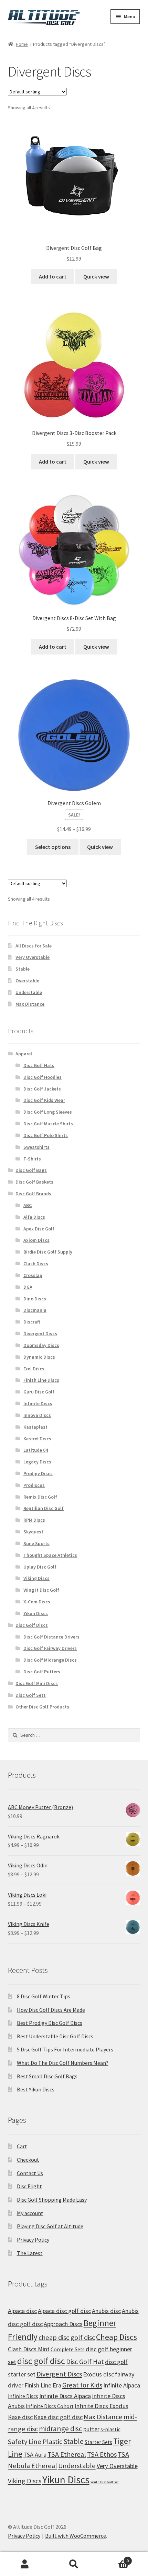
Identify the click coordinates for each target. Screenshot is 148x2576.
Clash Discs (36, 1264)
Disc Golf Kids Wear (44, 1100)
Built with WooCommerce (76, 2536)
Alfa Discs (34, 1217)
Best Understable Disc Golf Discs (55, 2036)
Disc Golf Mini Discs (37, 1683)
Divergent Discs (40, 1333)
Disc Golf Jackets (42, 1089)
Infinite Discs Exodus (102, 2406)
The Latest (30, 2253)
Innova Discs (37, 1415)
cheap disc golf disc (67, 2337)
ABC (28, 1205)
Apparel (24, 1054)
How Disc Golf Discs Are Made (51, 2010)
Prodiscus (34, 1485)
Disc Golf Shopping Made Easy (52, 2200)
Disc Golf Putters (42, 1672)
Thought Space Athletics (50, 1555)
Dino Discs (35, 1299)
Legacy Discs (37, 1462)
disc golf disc (41, 2361)
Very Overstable (33, 957)
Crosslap (33, 1275)
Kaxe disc (20, 2417)
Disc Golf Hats (39, 1065)
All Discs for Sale (34, 946)
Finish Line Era (43, 2385)
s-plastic (110, 2429)
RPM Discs (34, 1520)
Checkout (28, 2160)
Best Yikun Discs (36, 2089)
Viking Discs (36, 1578)
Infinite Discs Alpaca (65, 2396)
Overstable (27, 981)
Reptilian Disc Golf (44, 1508)
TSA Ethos (102, 2454)
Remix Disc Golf (40, 1497)
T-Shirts (32, 1159)
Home (22, 44)
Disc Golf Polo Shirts (46, 1135)
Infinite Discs (38, 1403)
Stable (23, 969)
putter (91, 2429)
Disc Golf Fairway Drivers (50, 1648)
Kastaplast (35, 1427)
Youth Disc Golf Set (105, 2482)
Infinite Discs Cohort (50, 2406)
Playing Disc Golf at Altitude (50, 2226)
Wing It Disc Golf (41, 1590)
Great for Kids (82, 2385)
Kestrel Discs (37, 1439)
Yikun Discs (36, 1613)
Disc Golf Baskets (34, 1182)
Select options (53, 847)
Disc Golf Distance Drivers (51, 1637)
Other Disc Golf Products (42, 1707)
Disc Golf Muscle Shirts (48, 1124)
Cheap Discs (117, 2337)
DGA (28, 1287)
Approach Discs (63, 2324)
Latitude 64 (36, 1450)
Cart (22, 2146)
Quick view (96, 276)
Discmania (35, 1310)
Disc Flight (29, 2186)
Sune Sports (36, 1543)
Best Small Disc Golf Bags (47, 2076)
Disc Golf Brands (33, 1194)
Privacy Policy (33, 2240)
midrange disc (61, 2429)
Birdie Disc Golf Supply (48, 1252)
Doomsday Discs (41, 1345)
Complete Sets (68, 2349)
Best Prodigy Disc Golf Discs (50, 2023)
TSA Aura (35, 2455)
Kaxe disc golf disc (58, 2417)
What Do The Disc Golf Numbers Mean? (63, 2063)
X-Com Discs (37, 1602)
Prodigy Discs (38, 1473)
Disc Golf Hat (85, 2362)
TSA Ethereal (67, 2454)
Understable (29, 992)
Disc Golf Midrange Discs (50, 1660)
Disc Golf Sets (31, 1695)
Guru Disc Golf (39, 1392)
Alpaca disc (22, 2311)
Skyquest (33, 1532)
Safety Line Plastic (35, 2442)
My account (30, 2213)
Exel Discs (34, 1369)
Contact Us (30, 2173)
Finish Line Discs (41, 1380)
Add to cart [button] (53, 276)
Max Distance (30, 1004)
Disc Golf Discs (32, 1625)
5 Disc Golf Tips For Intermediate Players (65, 2049)
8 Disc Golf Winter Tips (44, 1996)
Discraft (32, 1322)
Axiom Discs (36, 1240)
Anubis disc (106, 2311)
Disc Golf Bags (31, 1170)
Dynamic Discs (39, 1357)
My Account (25, 2564)
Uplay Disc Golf (40, 1567)
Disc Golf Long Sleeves (48, 1112)
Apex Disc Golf (39, 1229)
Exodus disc (98, 2374)
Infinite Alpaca (122, 2385)
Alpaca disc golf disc (64, 2311)
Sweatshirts (36, 1147)
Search (74, 2564)
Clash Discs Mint (29, 2349)
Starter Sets (98, 2442)
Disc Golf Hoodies (43, 1077)
